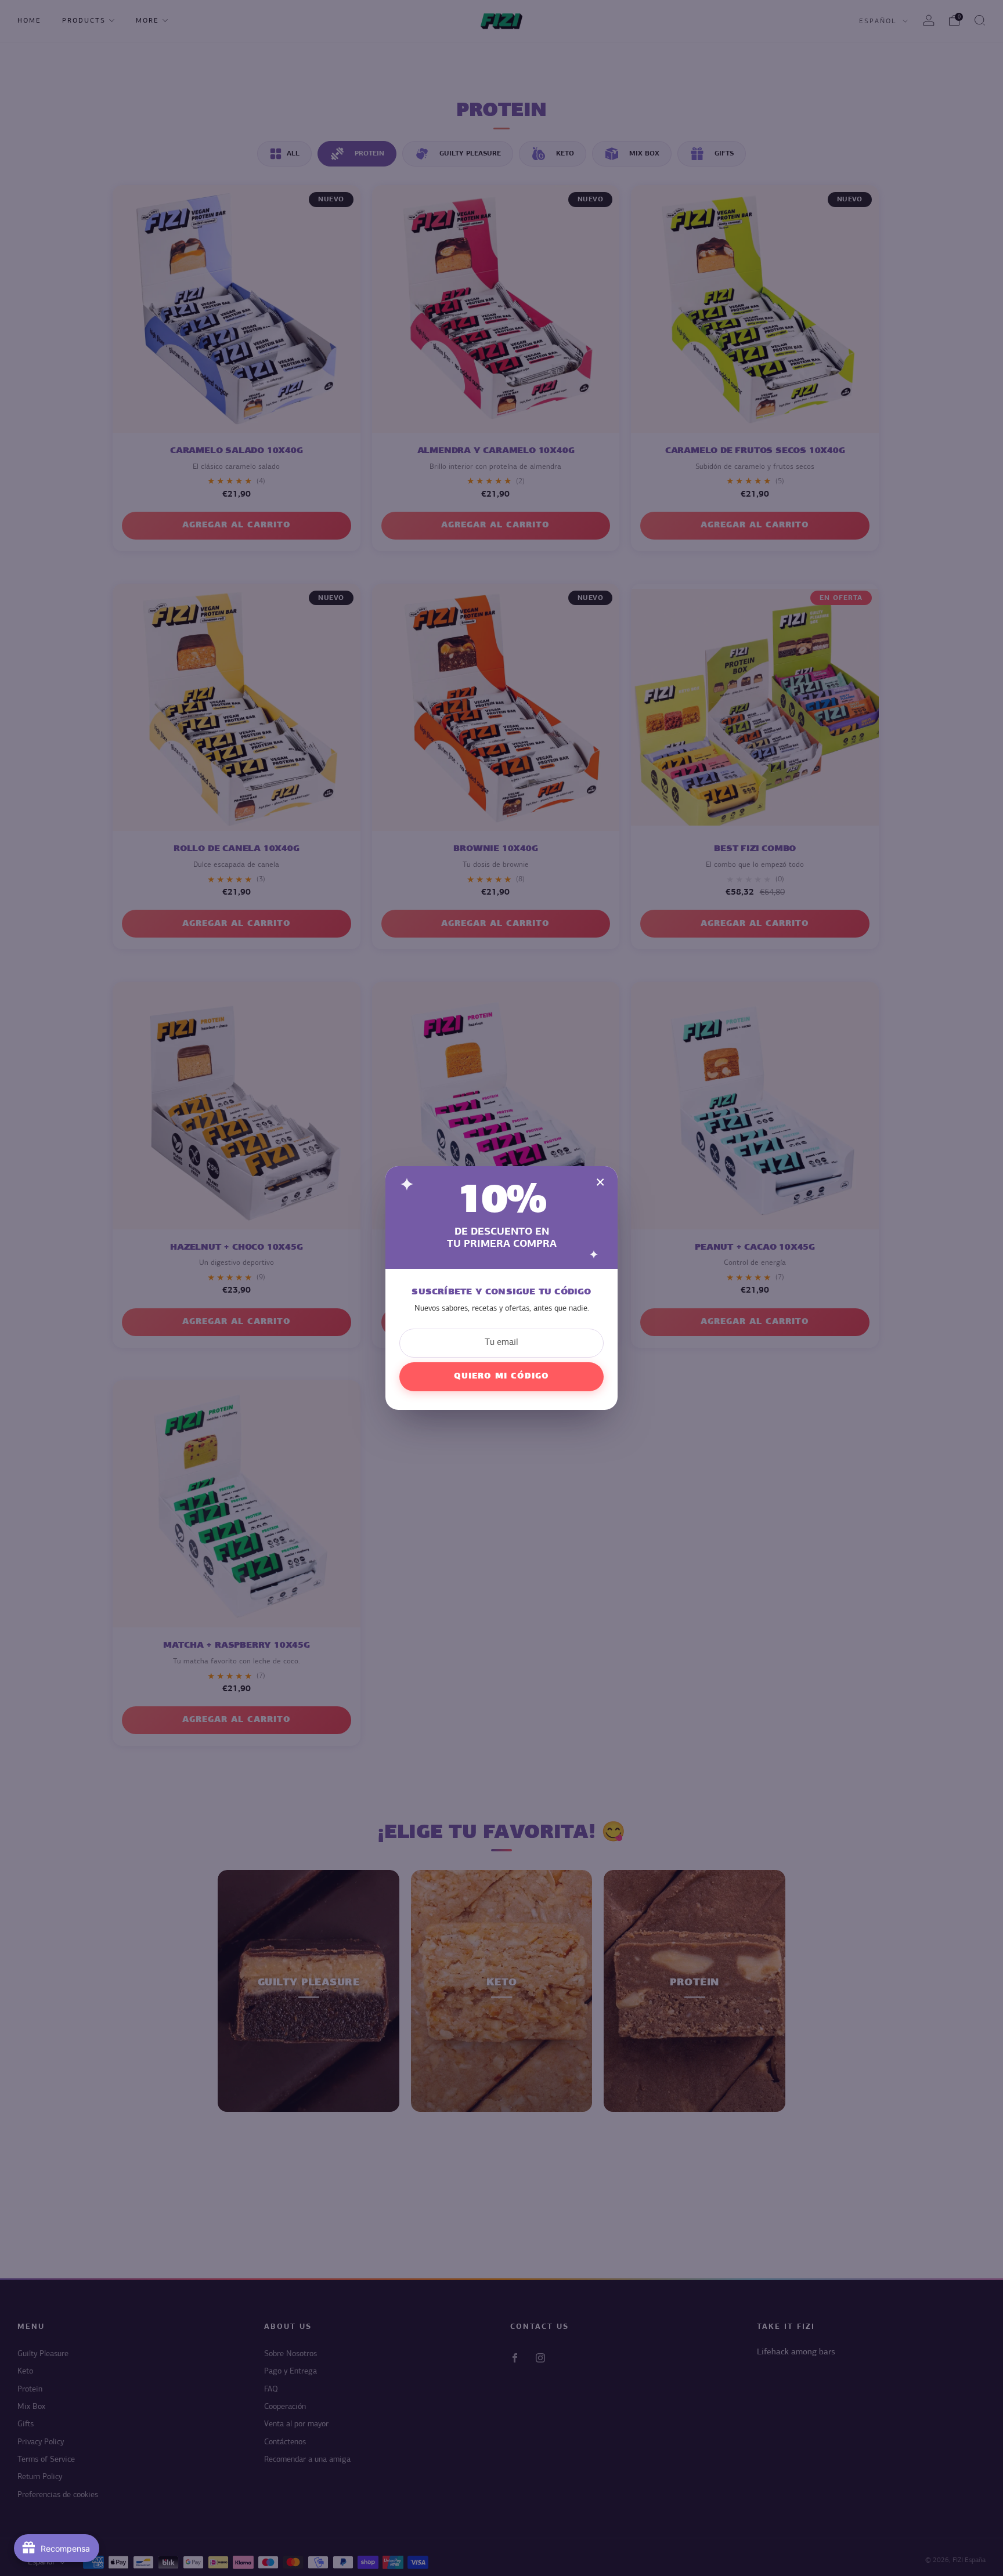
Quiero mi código (501, 1376)
